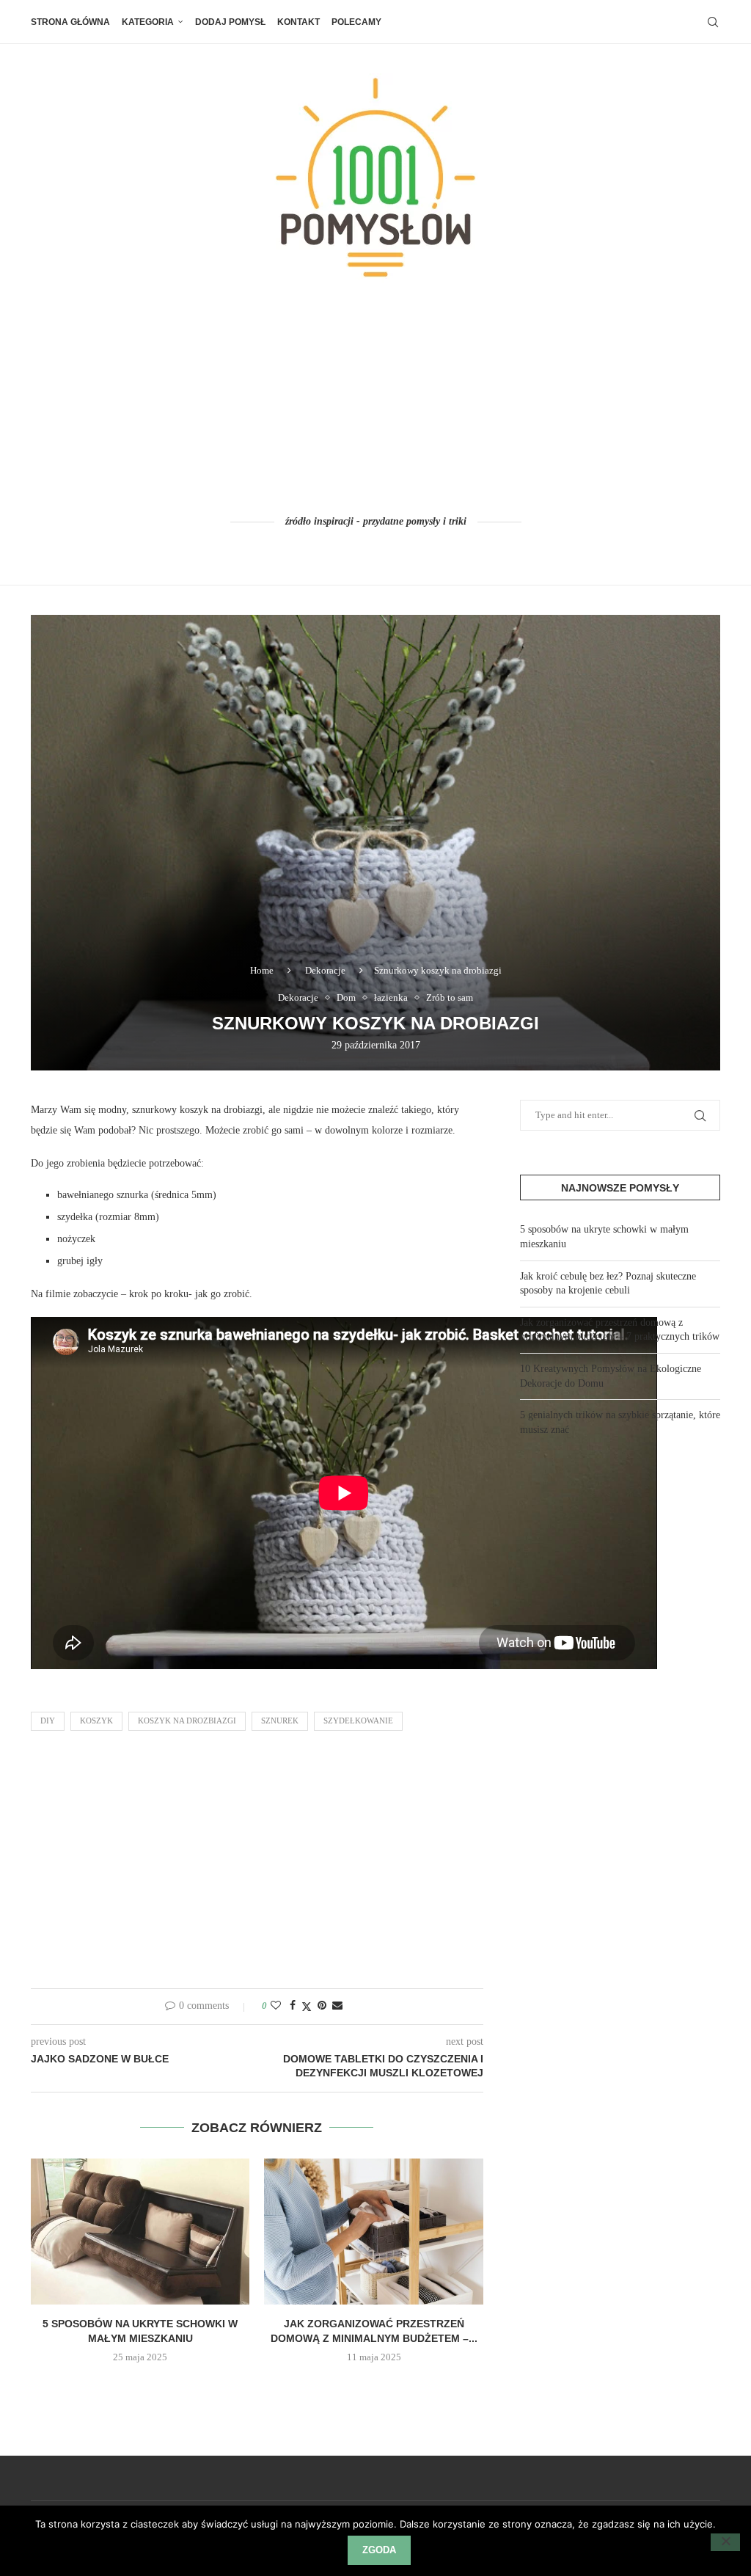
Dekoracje (325, 970)
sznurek (280, 1721)
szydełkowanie (358, 1721)
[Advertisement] (375, 398)
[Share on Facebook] (293, 2006)
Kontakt (298, 22)
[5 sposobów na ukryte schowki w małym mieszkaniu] (140, 2232)
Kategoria (148, 22)
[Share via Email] (337, 2006)
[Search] (713, 22)
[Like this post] (276, 2006)
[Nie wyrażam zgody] (725, 2542)
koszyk (96, 1721)
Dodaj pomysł (230, 22)
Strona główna (70, 22)
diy (48, 1721)
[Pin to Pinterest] (322, 2006)
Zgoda (379, 2550)
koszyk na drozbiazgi (187, 1721)
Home (262, 970)
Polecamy (356, 22)
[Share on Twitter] (307, 2007)
